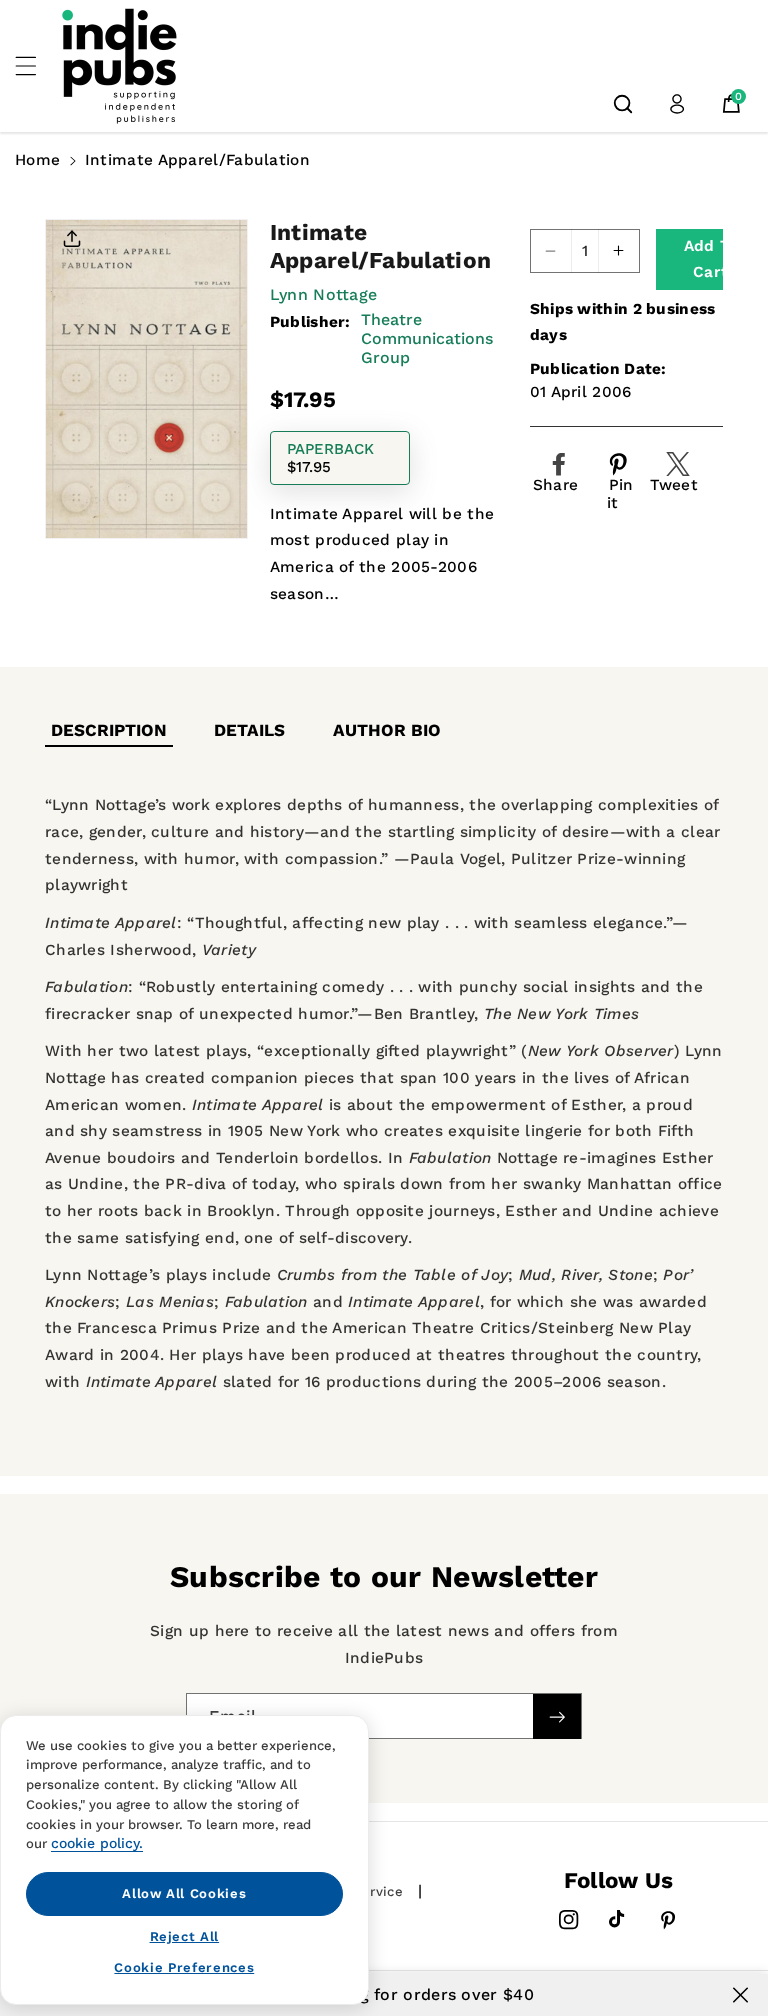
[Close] (740, 1995)
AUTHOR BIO (387, 730)
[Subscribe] (557, 1716)
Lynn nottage (324, 294)
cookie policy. (97, 1843)
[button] (37, 66)
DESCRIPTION (109, 730)
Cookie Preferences (184, 1967)
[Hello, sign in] (677, 104)
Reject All (185, 1936)
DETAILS (249, 730)
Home (37, 160)
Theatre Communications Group (427, 338)
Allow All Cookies (184, 1893)
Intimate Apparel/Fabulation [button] (197, 160)
